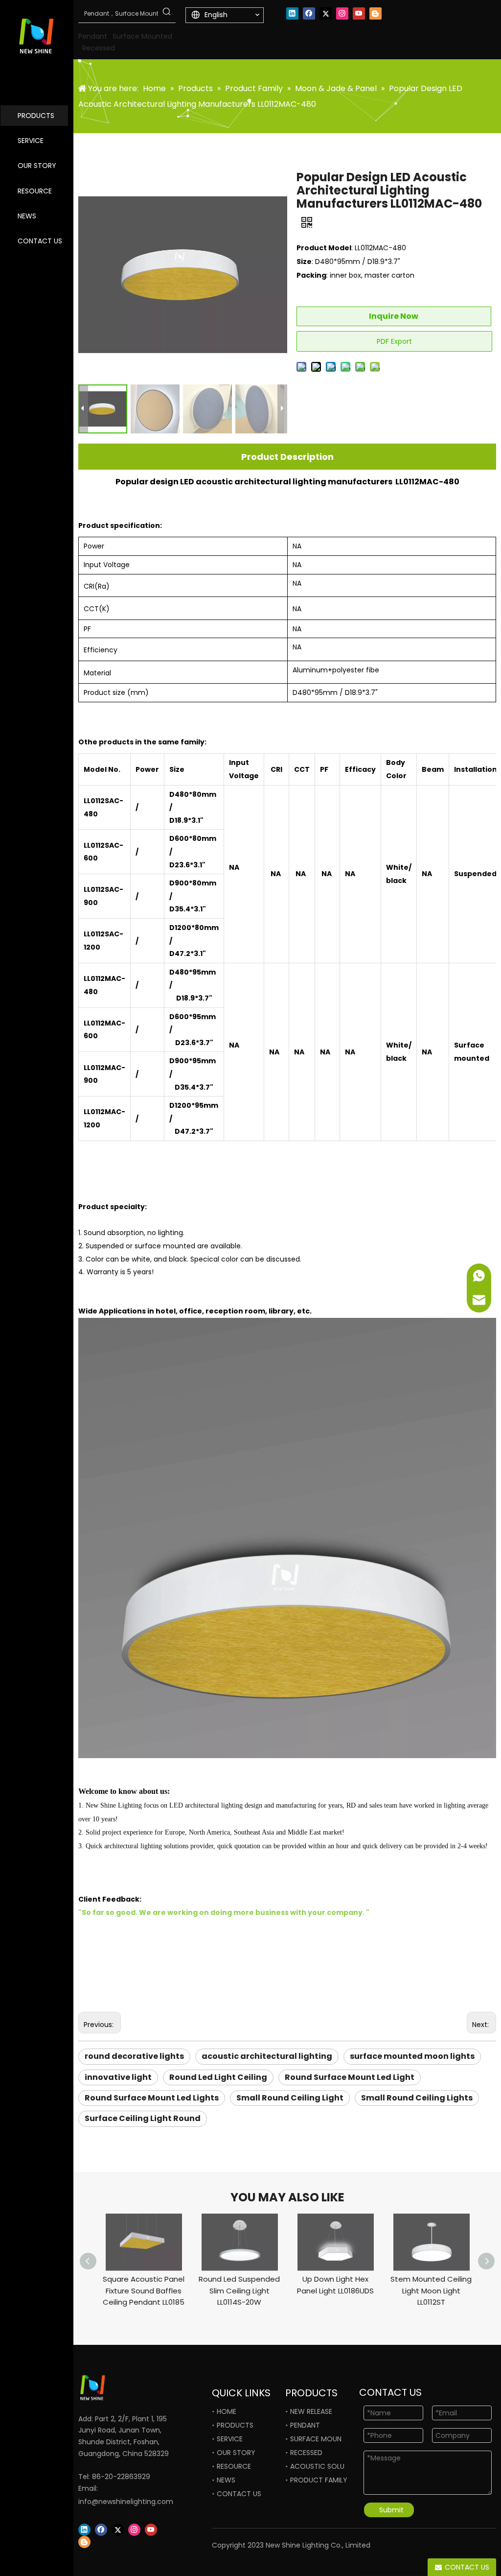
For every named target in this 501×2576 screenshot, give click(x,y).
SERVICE (31, 141)
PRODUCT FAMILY (319, 2480)
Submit (391, 2510)
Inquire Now (394, 316)
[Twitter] (326, 13)
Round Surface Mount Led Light (350, 2077)
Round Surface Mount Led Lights (152, 2098)
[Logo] (115, 2388)
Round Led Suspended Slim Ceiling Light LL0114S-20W (239, 2291)
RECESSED (306, 2453)
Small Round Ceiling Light (290, 2098)
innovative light (118, 2077)
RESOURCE (35, 191)
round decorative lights (134, 2056)
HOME (227, 2411)
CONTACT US (40, 241)
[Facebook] (309, 13)
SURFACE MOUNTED (322, 2439)
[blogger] (376, 13)
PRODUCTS (36, 116)
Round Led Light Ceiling (218, 2077)
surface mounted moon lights (412, 2056)
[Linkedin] (292, 13)
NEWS (27, 216)
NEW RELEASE (311, 2411)
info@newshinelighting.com (126, 2502)
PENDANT (305, 2425)
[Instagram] (342, 13)
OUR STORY (37, 166)
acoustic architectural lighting (267, 2056)
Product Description (287, 457)
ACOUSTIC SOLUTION (325, 2466)
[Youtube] (359, 13)
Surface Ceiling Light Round (143, 2118)
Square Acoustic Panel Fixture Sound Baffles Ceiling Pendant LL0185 (144, 2291)
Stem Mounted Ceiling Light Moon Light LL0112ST (431, 2291)
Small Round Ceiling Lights (417, 2098)
